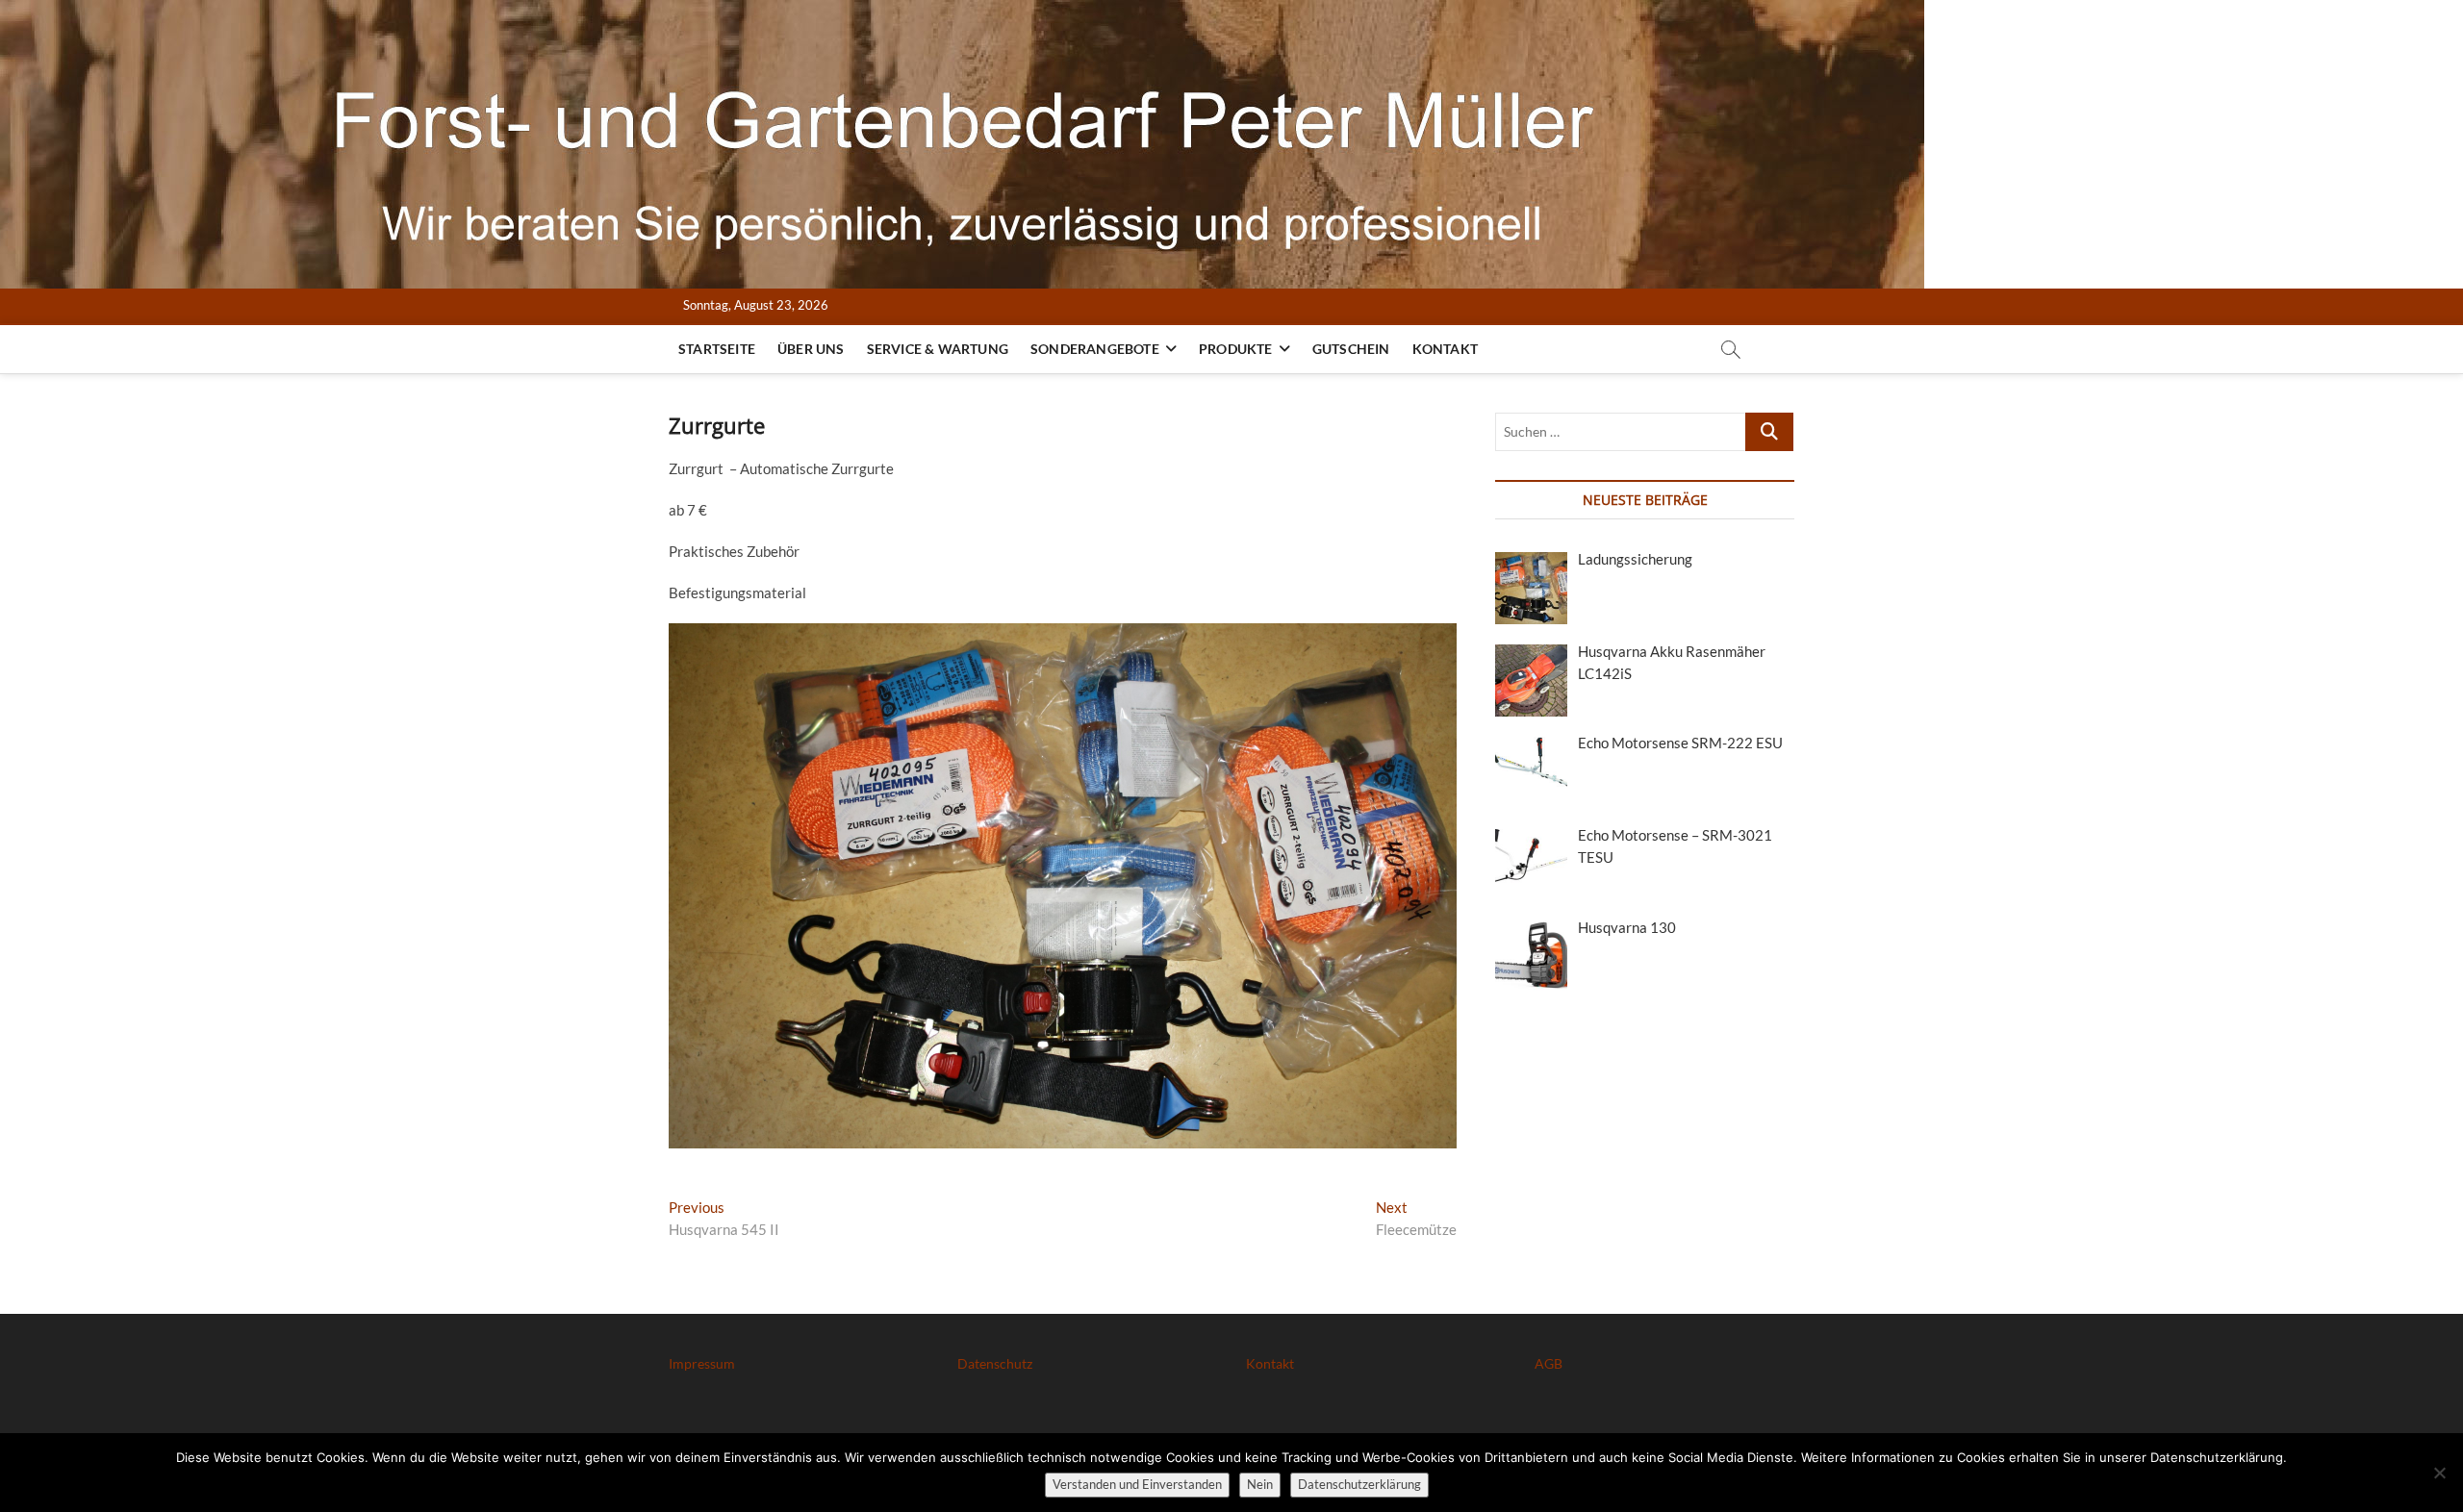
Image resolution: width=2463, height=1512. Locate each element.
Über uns (811, 349)
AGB (1549, 1363)
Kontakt (1445, 349)
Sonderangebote (1095, 349)
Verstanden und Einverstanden (1137, 1484)
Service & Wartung (938, 349)
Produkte (1236, 349)
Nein (1260, 1484)
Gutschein (1351, 349)
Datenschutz (995, 1363)
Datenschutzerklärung (1359, 1484)
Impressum (702, 1363)
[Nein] (2439, 1473)
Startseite (717, 349)
